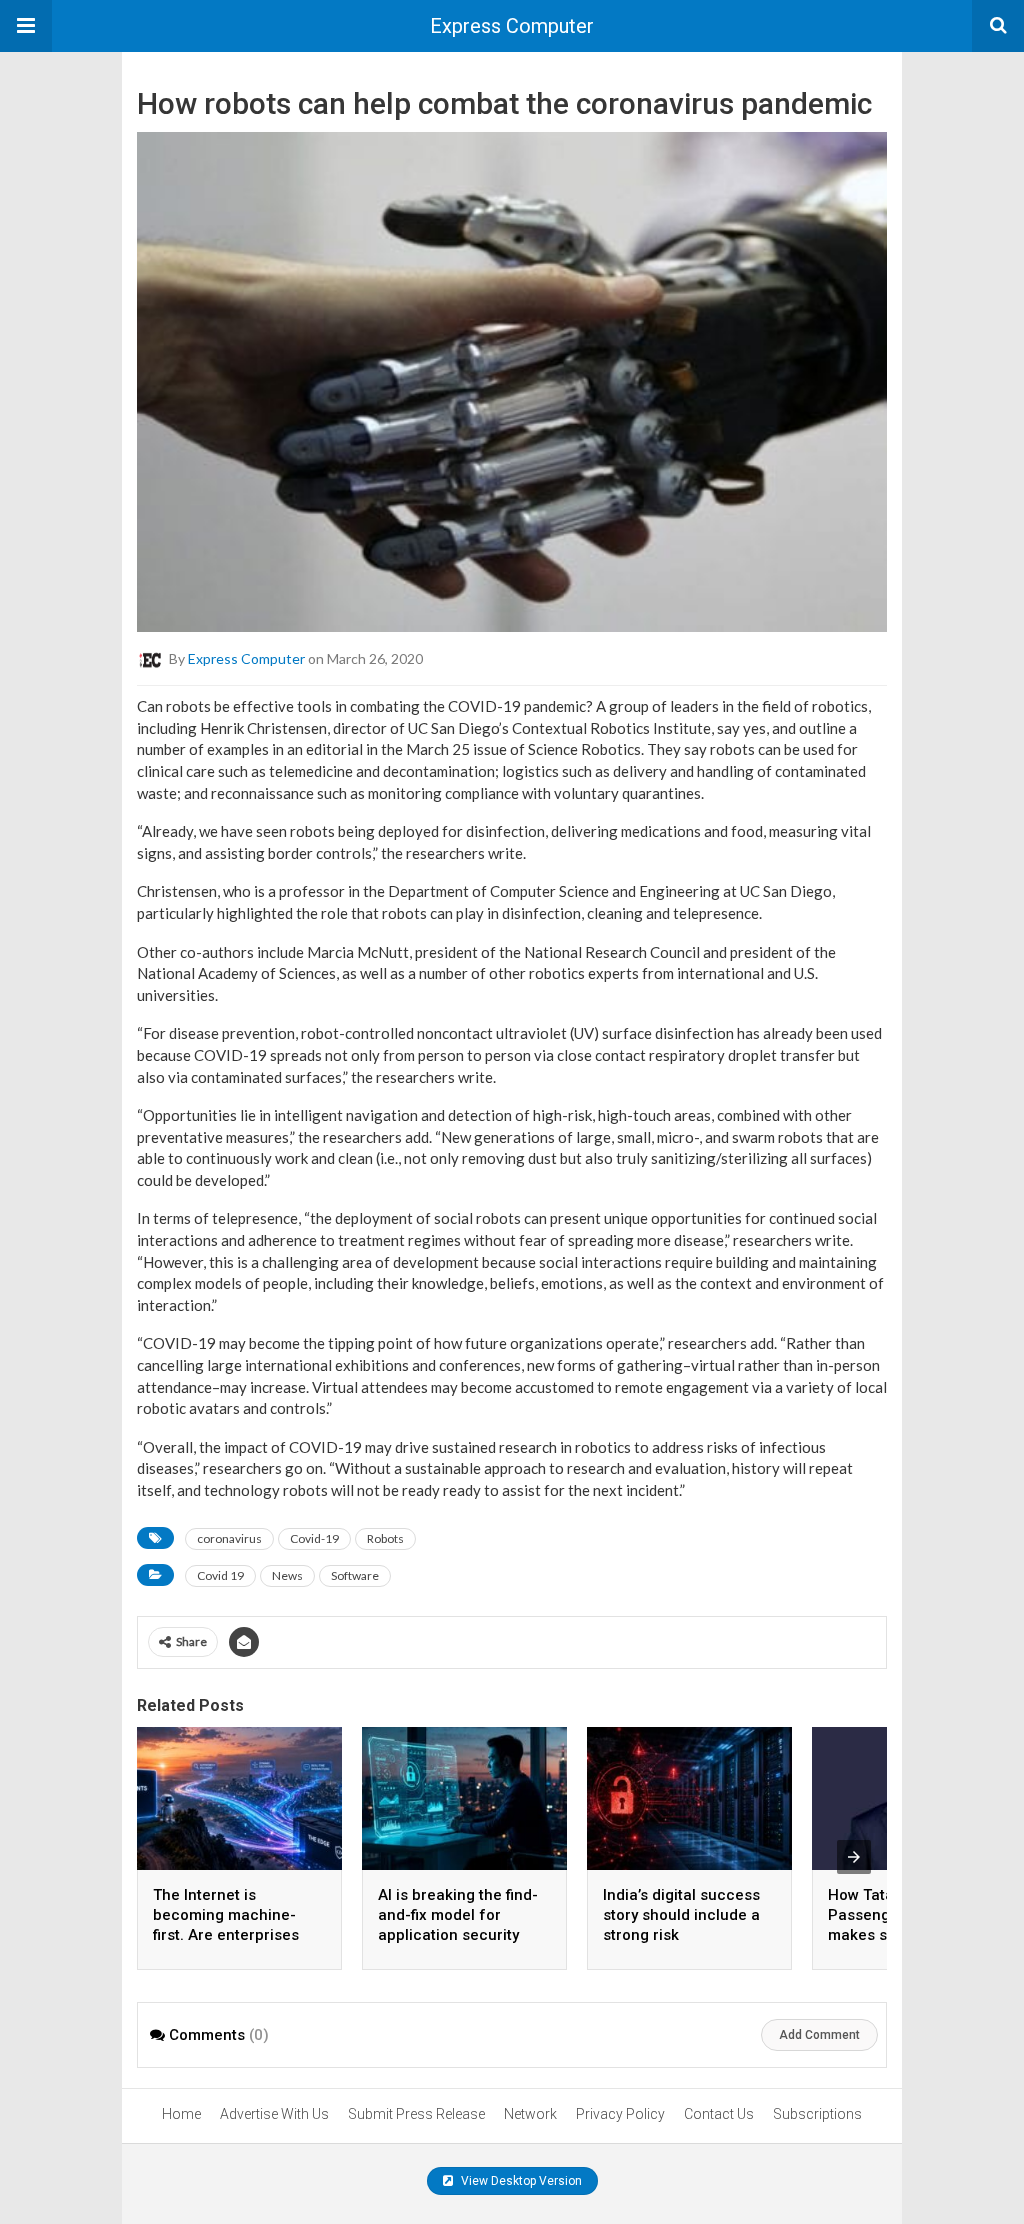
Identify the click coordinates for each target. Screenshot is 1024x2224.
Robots (385, 1538)
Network (530, 2114)
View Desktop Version (520, 2181)
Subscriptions (817, 2114)
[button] (26, 26)
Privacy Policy (620, 2114)
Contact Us (719, 2114)
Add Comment (819, 2035)
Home (181, 2114)
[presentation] (854, 1857)
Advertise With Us (274, 2114)
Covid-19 (314, 1538)
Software (355, 1575)
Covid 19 (220, 1575)
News (287, 1575)
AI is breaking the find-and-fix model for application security (458, 1915)
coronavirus (229, 1538)
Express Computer (512, 26)
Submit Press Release (416, 2114)
